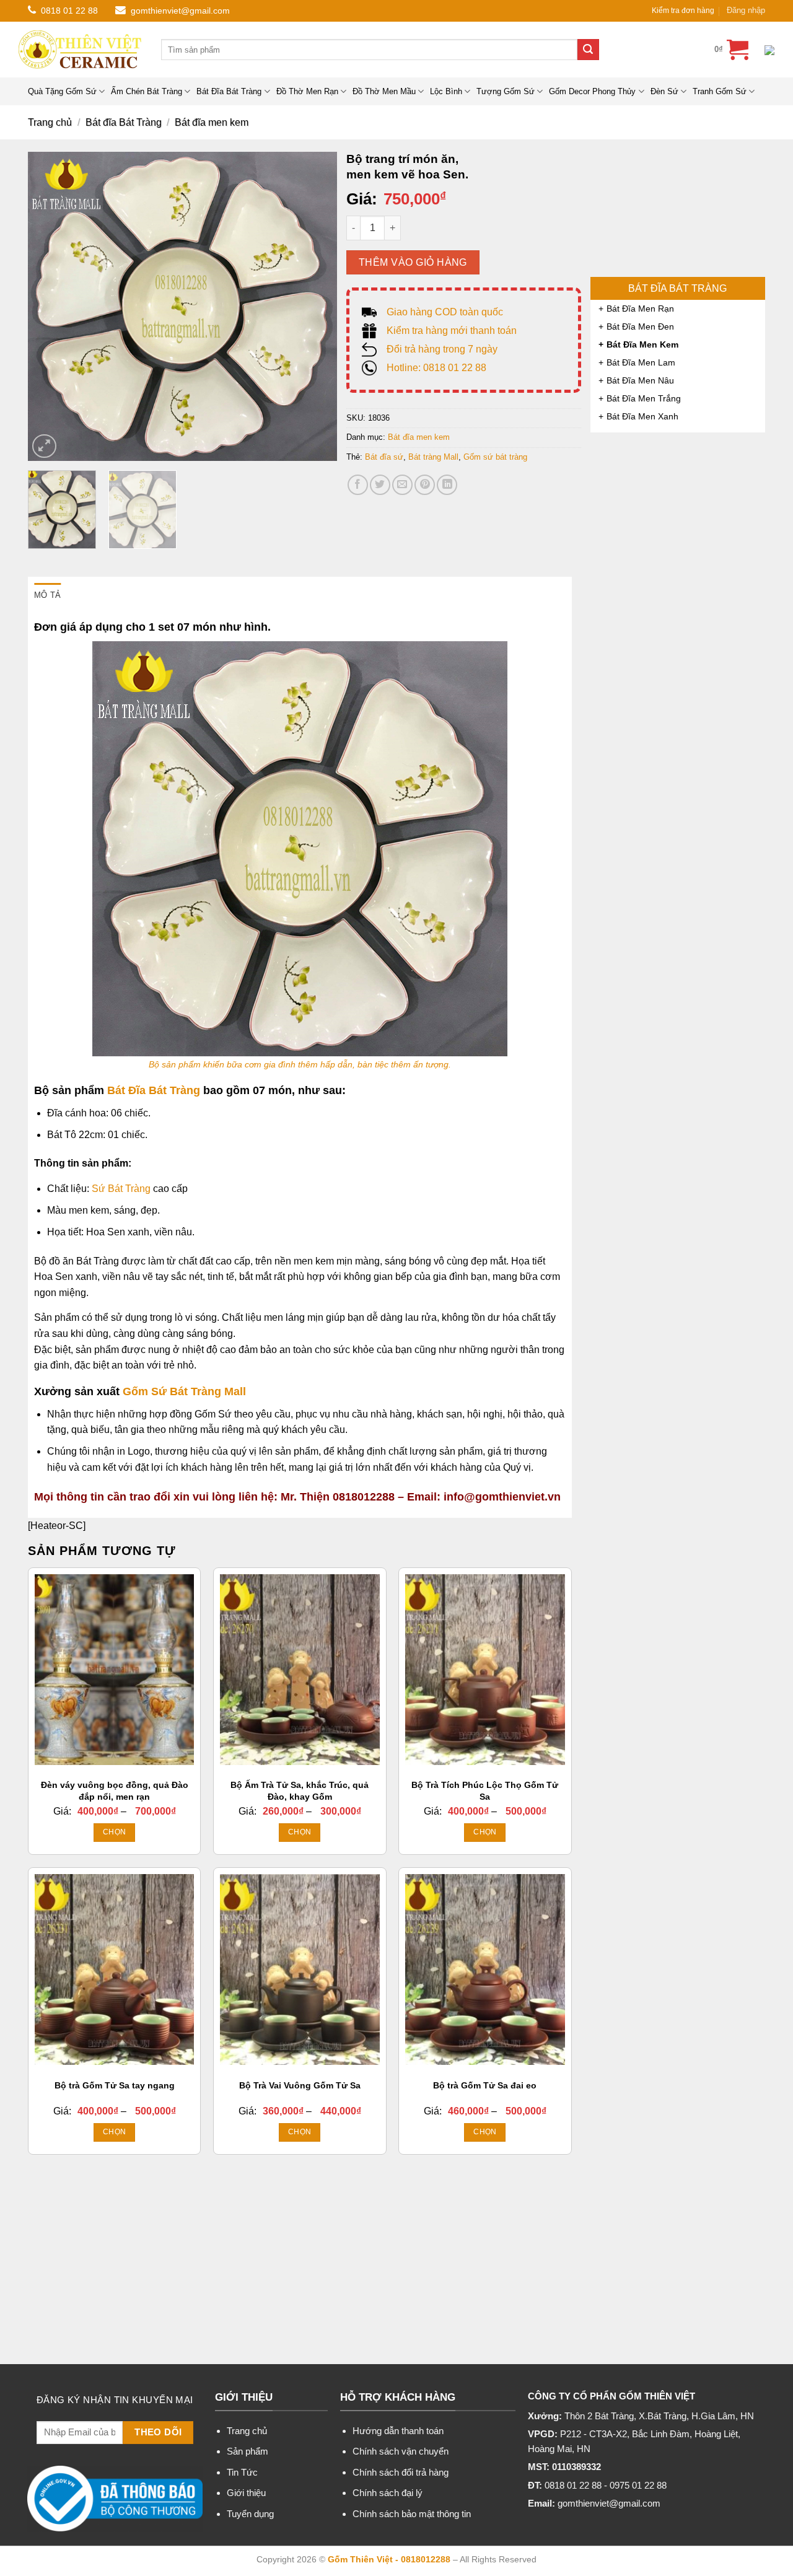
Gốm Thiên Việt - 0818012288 (389, 2559)
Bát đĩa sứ (384, 457)
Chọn (114, 1832)
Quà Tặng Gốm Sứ (62, 91)
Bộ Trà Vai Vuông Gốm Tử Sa (300, 2085)
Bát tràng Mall (433, 457)
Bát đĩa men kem (212, 122)
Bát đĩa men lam (641, 362)
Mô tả (47, 595)
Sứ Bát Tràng (121, 1189)
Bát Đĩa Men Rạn (640, 309)
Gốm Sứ (145, 1391)
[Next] (315, 307)
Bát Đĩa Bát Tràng (229, 91)
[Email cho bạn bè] (402, 485)
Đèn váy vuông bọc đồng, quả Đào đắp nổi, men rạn (115, 1791)
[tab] (47, 595)
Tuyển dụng (250, 2514)
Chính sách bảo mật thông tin (412, 2514)
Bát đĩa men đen (640, 326)
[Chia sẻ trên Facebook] (358, 485)
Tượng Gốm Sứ (506, 91)
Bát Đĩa (126, 1090)
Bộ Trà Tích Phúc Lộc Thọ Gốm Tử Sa (485, 1791)
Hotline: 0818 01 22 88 (436, 368)
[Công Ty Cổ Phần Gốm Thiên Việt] (81, 50)
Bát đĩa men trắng (644, 398)
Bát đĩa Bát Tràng (124, 122)
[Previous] (50, 307)
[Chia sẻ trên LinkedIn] (447, 485)
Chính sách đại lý (388, 2493)
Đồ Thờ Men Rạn (307, 91)
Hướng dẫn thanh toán (398, 2431)
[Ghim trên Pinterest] (425, 485)
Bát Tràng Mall (206, 1391)
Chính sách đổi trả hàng (401, 2472)
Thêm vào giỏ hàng (413, 262)
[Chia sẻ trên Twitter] (380, 485)
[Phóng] (44, 446)
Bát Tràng (174, 1090)
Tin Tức (242, 2472)
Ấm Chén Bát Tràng (147, 91)
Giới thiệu (246, 2493)
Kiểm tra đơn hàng (683, 11)
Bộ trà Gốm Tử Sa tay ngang (115, 2085)
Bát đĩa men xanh (642, 416)
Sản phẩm (248, 2451)
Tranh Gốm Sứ (720, 91)
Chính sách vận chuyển (401, 2451)
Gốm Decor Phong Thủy (592, 91)
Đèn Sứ (664, 91)
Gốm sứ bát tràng (495, 457)
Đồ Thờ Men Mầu (384, 91)
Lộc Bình (446, 91)
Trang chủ (50, 122)
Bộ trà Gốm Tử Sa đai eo (485, 2085)
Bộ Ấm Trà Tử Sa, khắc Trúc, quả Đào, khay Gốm (300, 1791)
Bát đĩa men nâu (640, 380)
